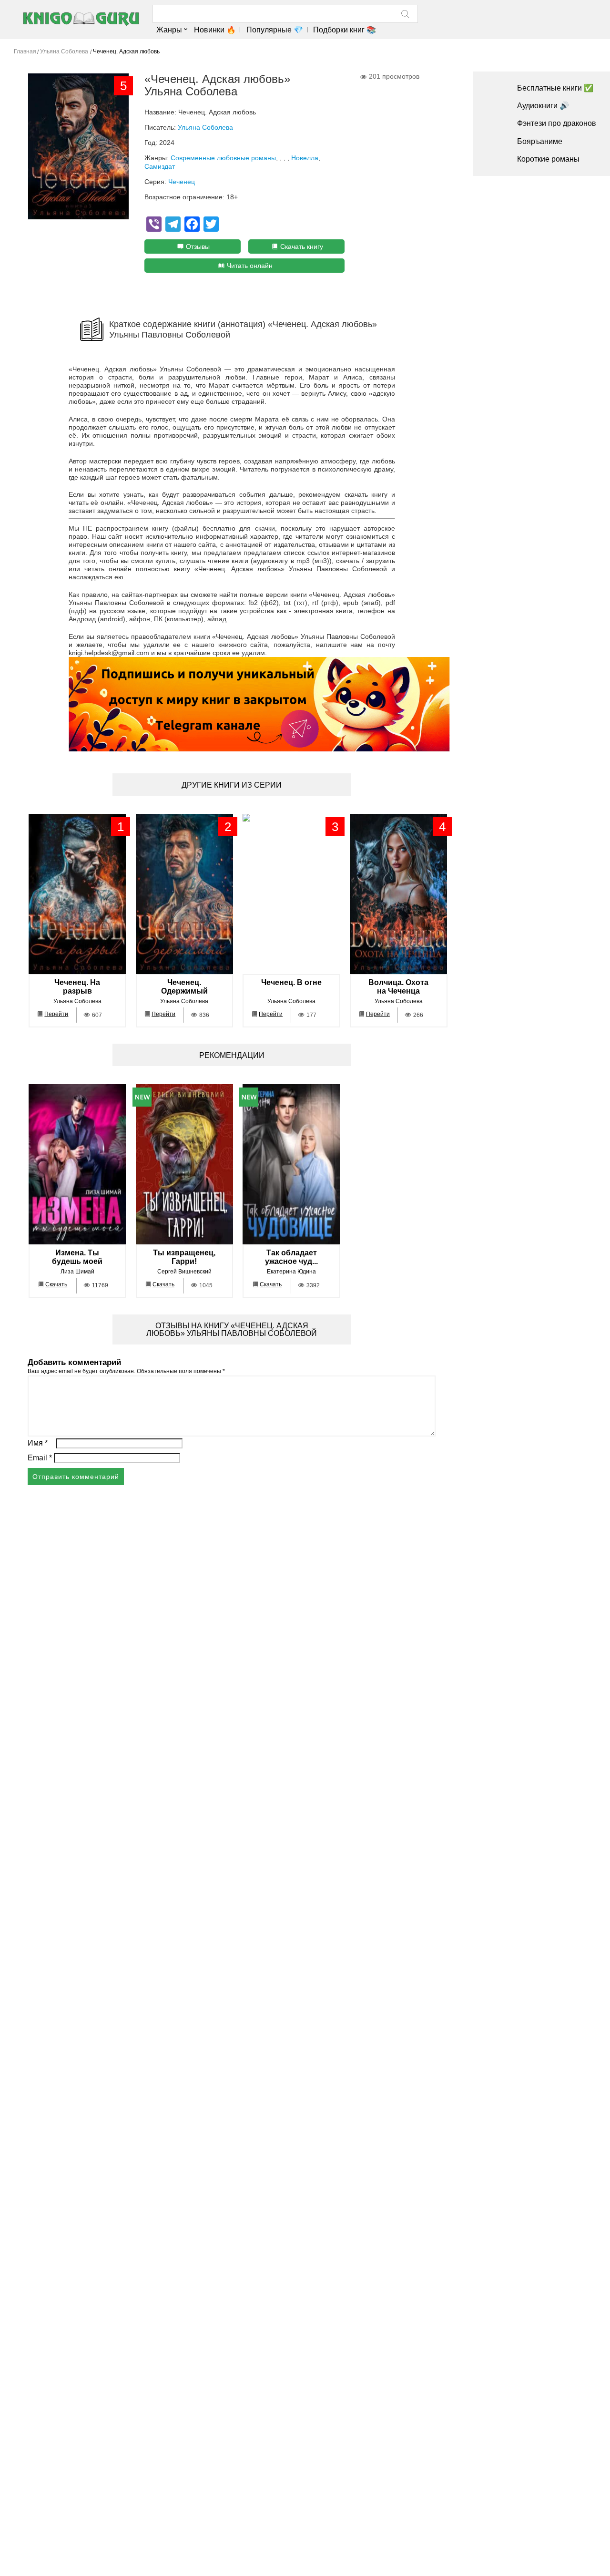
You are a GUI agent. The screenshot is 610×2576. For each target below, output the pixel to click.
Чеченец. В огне (291, 982)
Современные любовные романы (223, 158)
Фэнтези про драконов (557, 123)
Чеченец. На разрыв (77, 987)
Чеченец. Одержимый (184, 987)
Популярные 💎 (274, 30)
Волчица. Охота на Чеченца (398, 987)
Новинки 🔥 (215, 30)
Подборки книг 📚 (345, 30)
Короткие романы (548, 159)
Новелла (305, 158)
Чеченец (182, 182)
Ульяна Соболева (205, 127)
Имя (38, 1443)
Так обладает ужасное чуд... (291, 1257)
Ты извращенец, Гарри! (184, 1257)
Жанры (169, 30)
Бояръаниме (540, 141)
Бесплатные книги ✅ (555, 88)
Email (40, 1458)
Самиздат (160, 166)
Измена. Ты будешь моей (77, 1257)
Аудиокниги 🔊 (543, 106)
